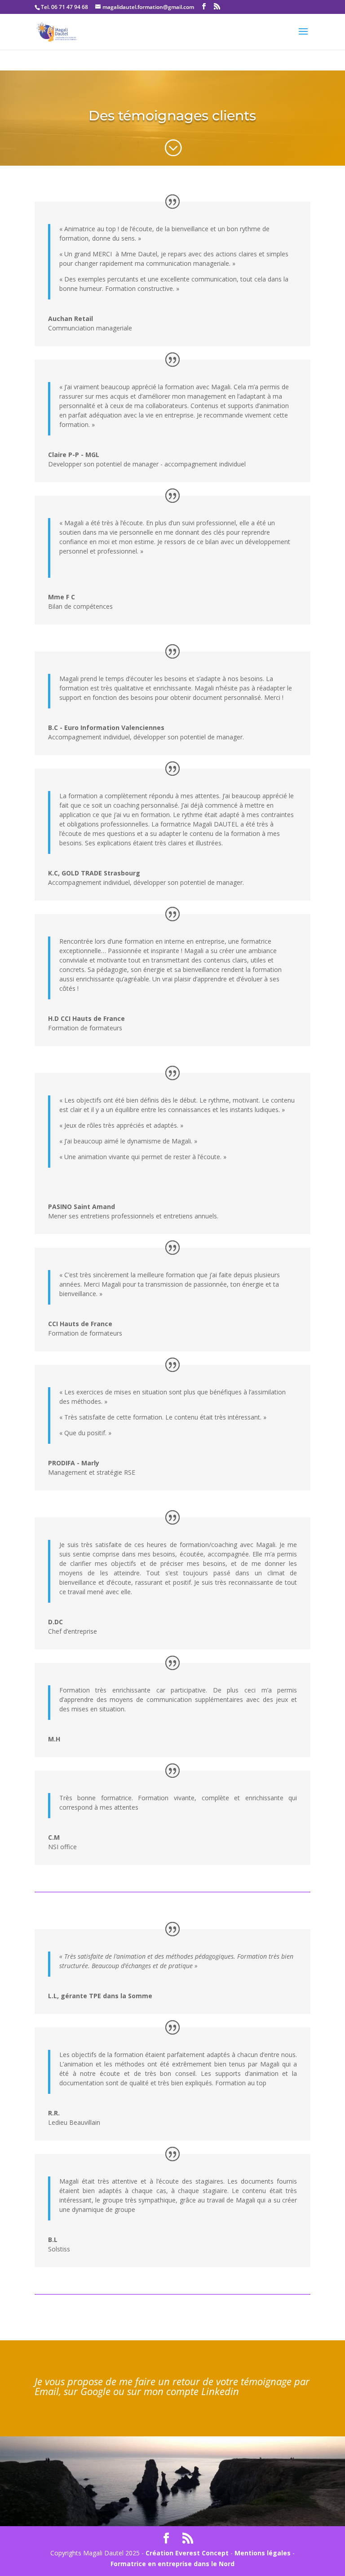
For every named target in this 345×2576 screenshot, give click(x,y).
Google (95, 2391)
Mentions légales (263, 2553)
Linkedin (220, 2391)
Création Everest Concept (187, 2553)
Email (47, 2391)
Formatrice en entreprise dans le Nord (172, 2564)
